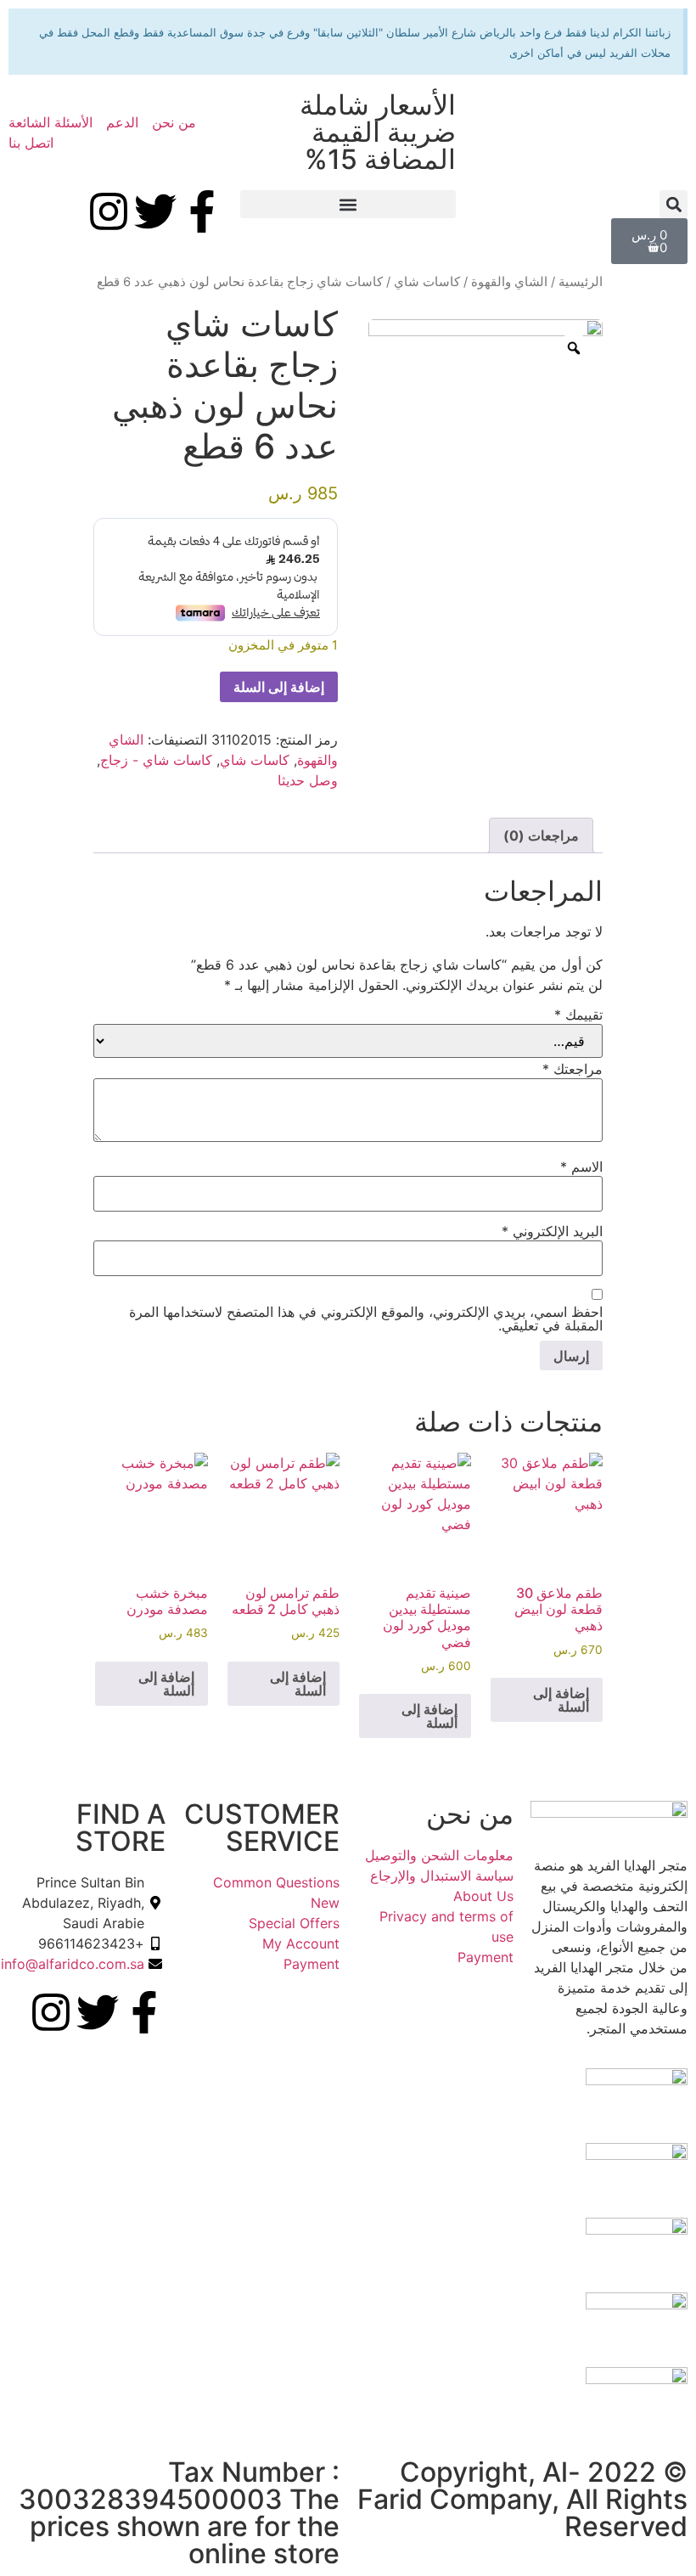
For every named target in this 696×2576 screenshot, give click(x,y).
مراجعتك (573, 1069)
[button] (674, 204)
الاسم (581, 1167)
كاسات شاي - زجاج (156, 760)
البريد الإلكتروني (552, 1231)
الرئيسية (581, 282)
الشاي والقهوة (509, 282)
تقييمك (578, 1015)
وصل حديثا (308, 780)
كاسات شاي (427, 282)
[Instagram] (109, 211)
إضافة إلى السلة (279, 687)
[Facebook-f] (202, 211)
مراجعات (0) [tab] (541, 835)
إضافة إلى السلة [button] (561, 1700)
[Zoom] (574, 348)
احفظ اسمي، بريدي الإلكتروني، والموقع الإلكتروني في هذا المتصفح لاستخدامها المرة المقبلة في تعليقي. (366, 1319)
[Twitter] (155, 211)
